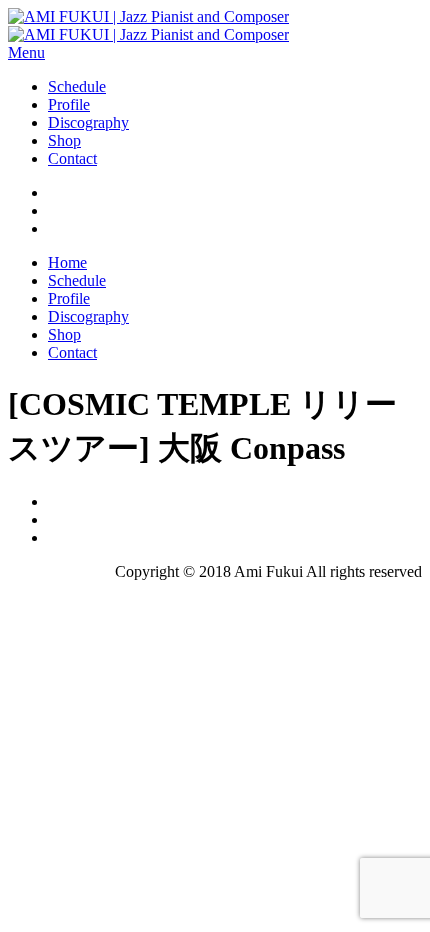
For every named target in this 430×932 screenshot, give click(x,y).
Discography (88, 122)
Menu (26, 52)
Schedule (77, 86)
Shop (64, 140)
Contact (72, 158)
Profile (69, 104)
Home (67, 262)
